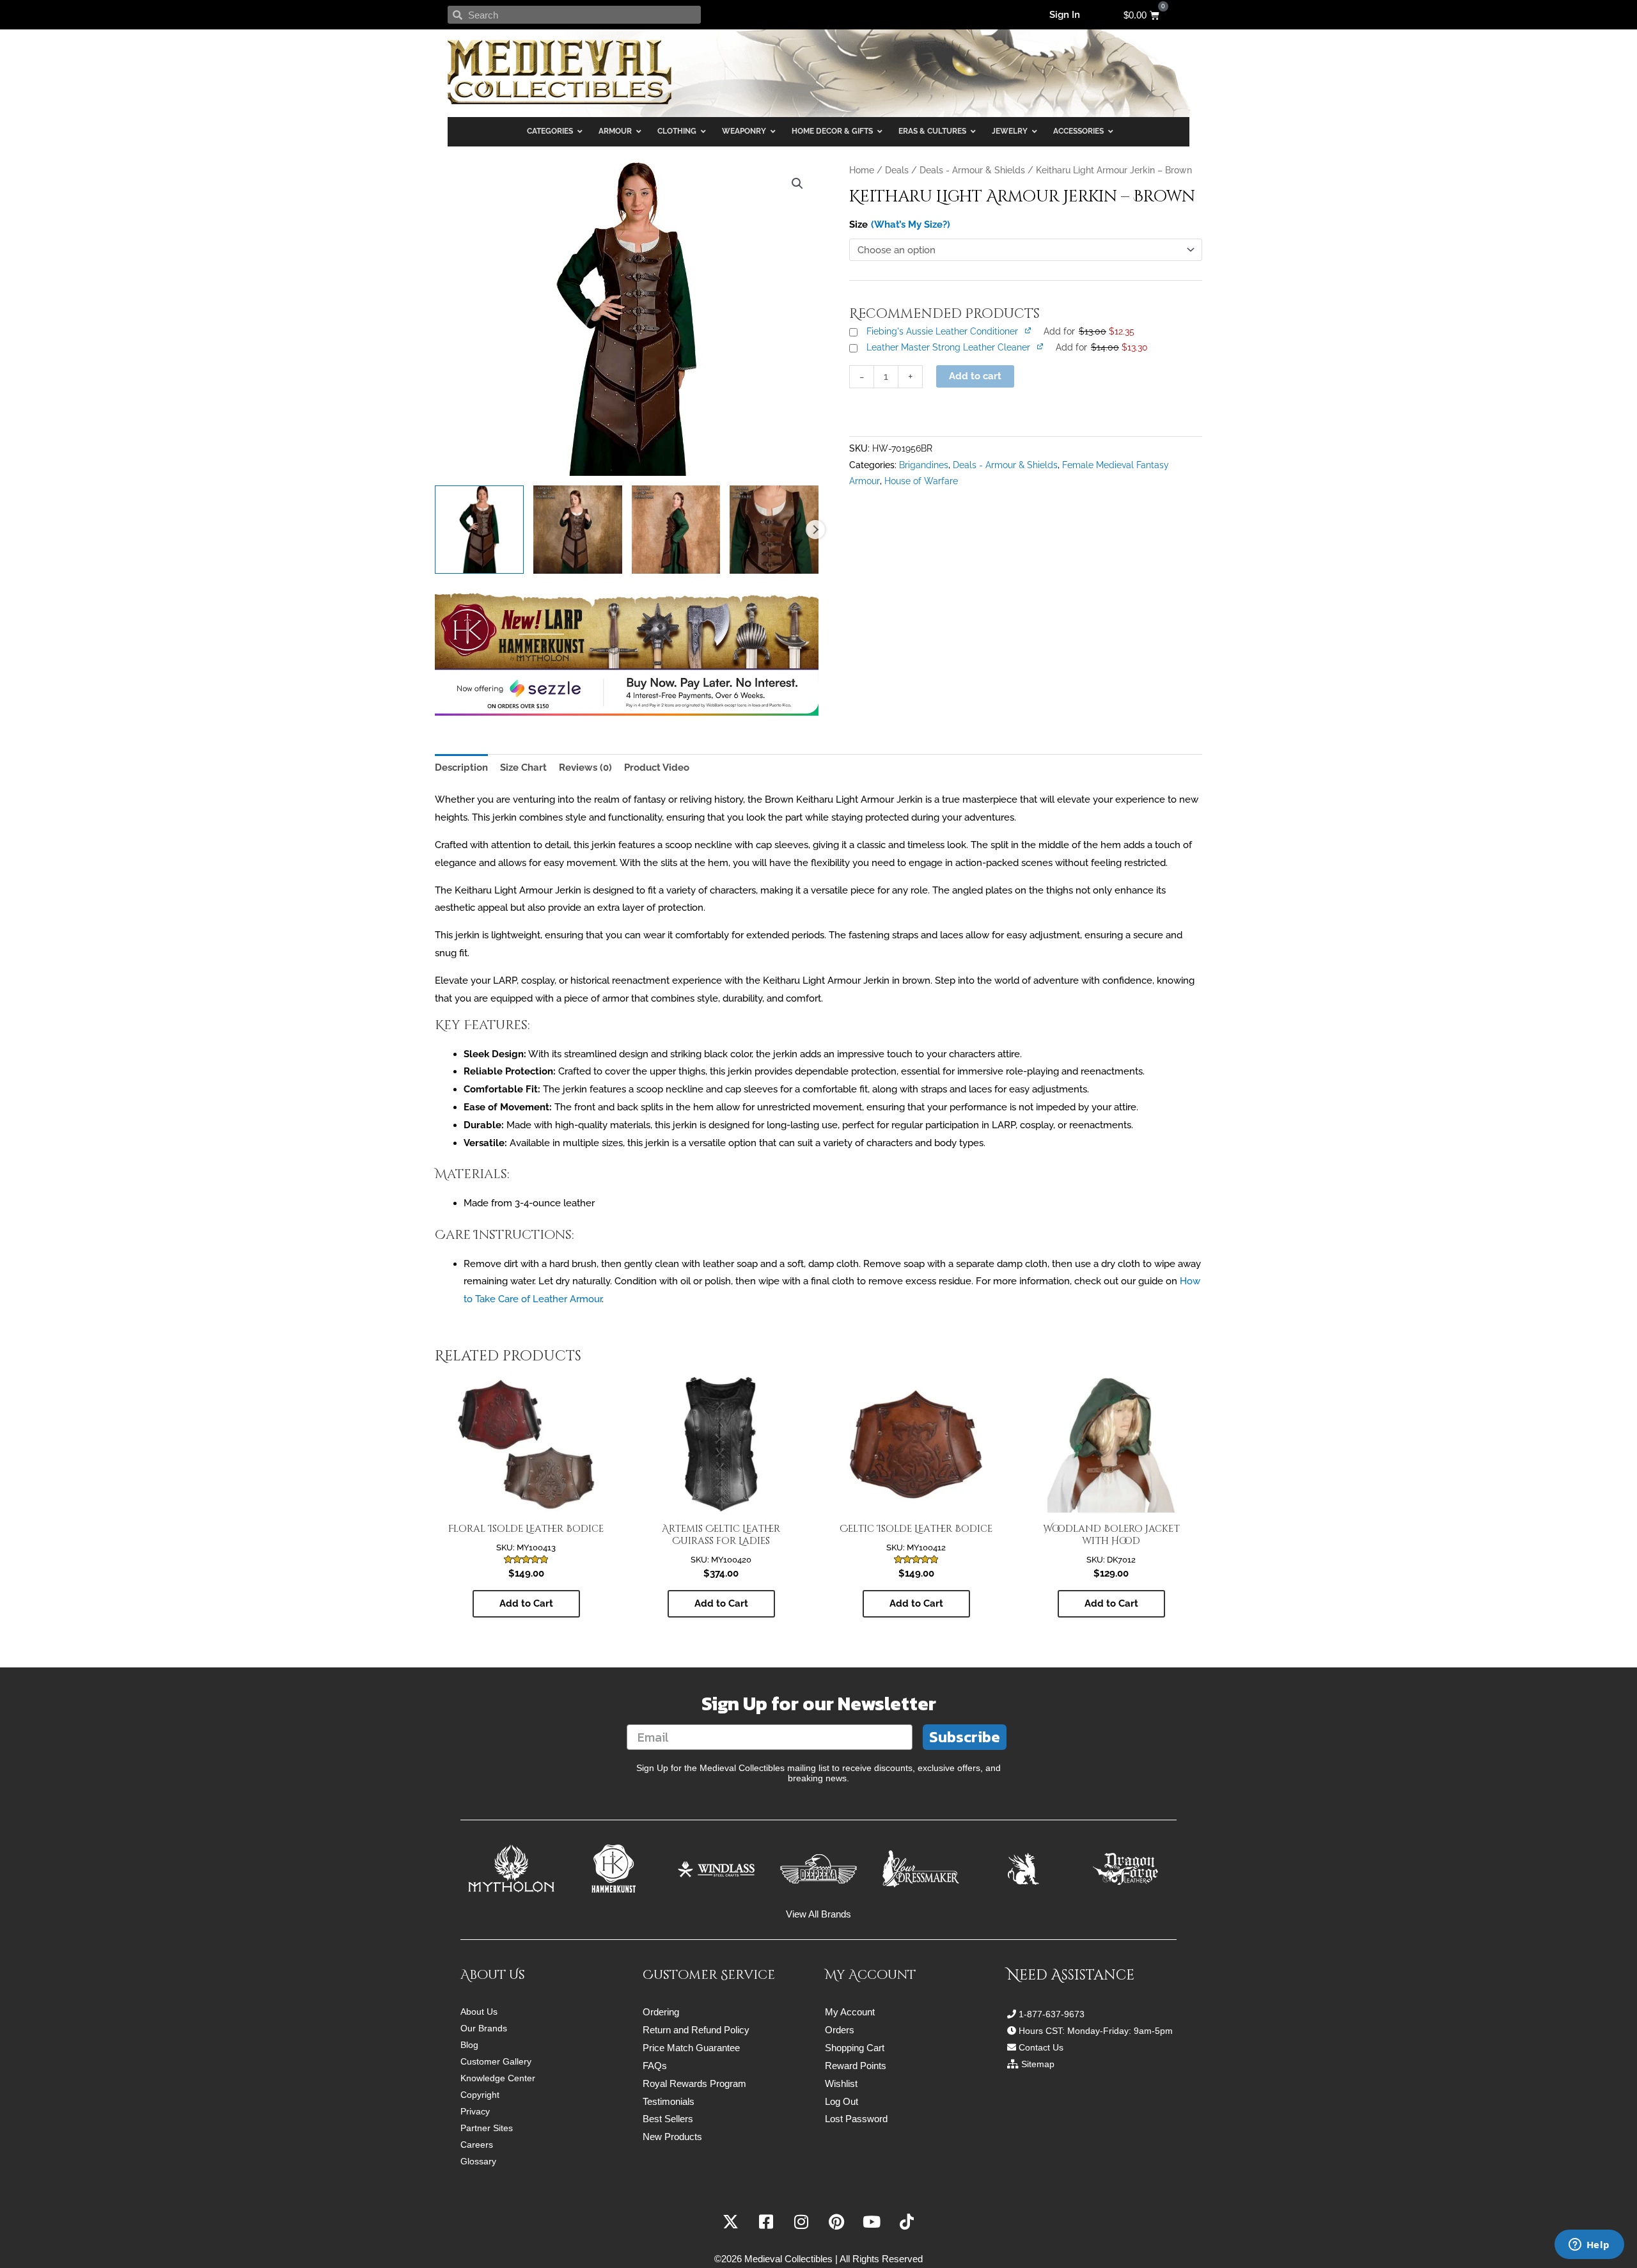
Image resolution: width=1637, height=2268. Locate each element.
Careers (477, 2145)
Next (815, 530)
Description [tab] (461, 768)
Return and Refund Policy (696, 2030)
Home (862, 170)
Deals (897, 170)
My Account (850, 2012)
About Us (479, 2012)
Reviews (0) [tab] (585, 768)
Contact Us (1041, 2047)
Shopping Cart (855, 2048)
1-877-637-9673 (1052, 2014)
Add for (1089, 331)
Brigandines (924, 465)
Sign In (1065, 15)
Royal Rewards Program (694, 2083)
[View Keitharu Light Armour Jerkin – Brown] (479, 530)
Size (858, 224)
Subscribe (965, 1737)
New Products (672, 2137)
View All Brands (818, 1914)
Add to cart (975, 376)
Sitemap (1038, 2064)
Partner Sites (487, 2128)
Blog (469, 2045)
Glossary (478, 2161)
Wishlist (841, 2083)
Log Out (842, 2101)
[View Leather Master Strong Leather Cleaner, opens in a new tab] (1041, 346)
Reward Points (856, 2066)
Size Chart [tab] (523, 768)
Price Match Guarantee (691, 2048)
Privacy (475, 2111)
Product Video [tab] (657, 768)
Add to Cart (526, 1603)
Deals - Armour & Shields (972, 170)
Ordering (661, 2012)
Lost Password (856, 2119)
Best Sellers (668, 2119)
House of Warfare (921, 481)
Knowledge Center (498, 2078)
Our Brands (484, 2028)
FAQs (655, 2066)
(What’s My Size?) (911, 224)
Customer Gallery (496, 2061)
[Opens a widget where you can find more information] (1589, 2246)
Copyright (480, 2095)
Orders (840, 2030)
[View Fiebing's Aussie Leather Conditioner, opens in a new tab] (1029, 330)
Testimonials (669, 2101)
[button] (797, 184)
